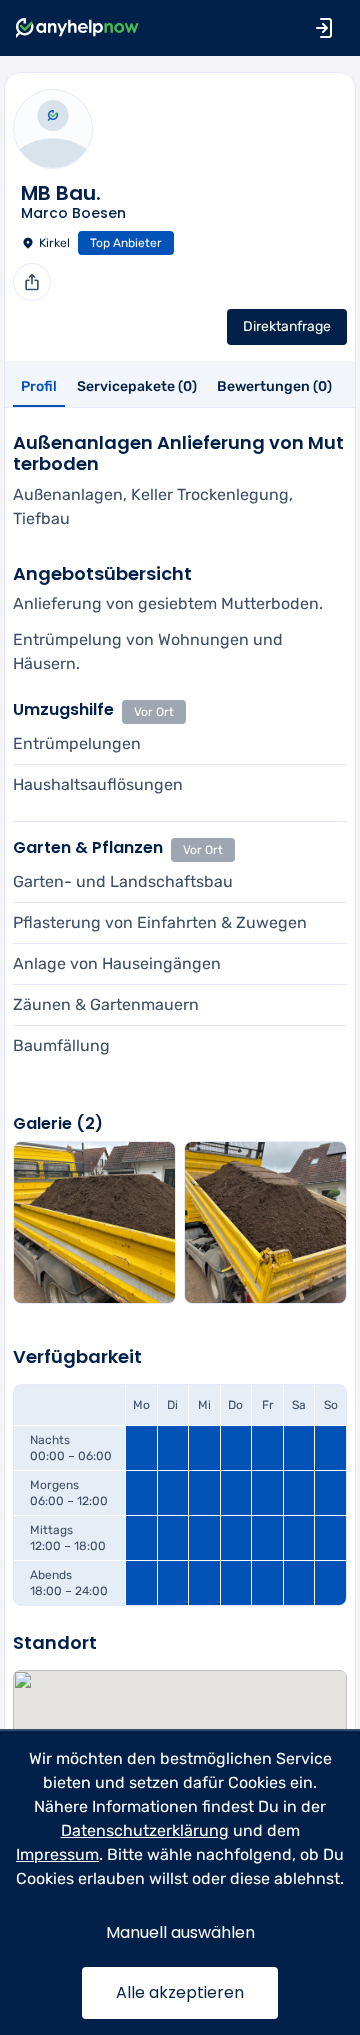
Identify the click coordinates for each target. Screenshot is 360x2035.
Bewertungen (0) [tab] (274, 386)
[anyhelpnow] (77, 28)
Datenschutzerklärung (145, 1830)
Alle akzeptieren (180, 1992)
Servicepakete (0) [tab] (137, 386)
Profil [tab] (39, 386)
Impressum (57, 1854)
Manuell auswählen (180, 1932)
